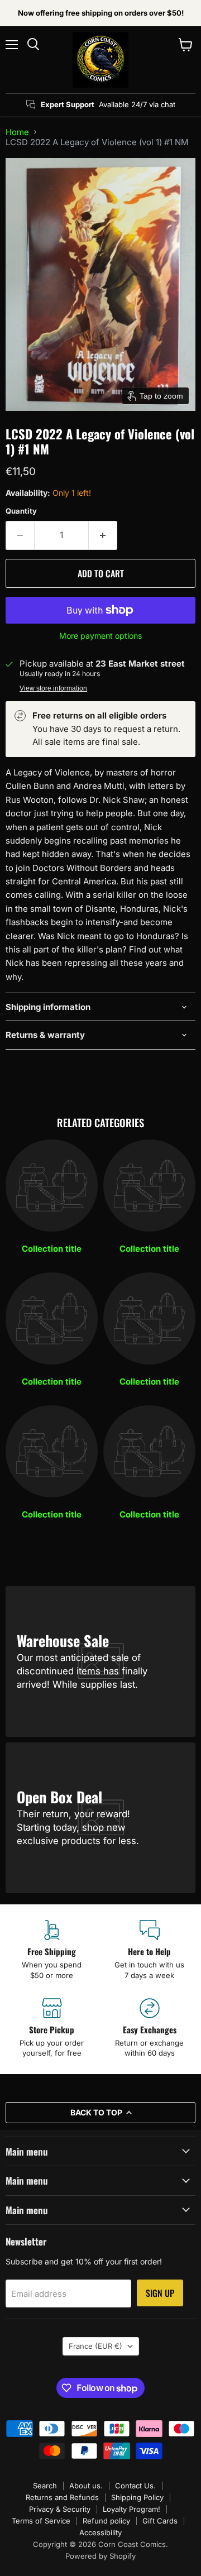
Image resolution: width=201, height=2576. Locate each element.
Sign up (160, 2293)
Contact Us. (135, 2486)
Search (45, 2486)
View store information (53, 688)
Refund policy (106, 2521)
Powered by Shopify (100, 2556)
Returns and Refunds (62, 2497)
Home (17, 132)
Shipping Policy (137, 2497)
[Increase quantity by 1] (103, 535)
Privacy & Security (60, 2509)
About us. (86, 2486)
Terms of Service (41, 2521)
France (95, 2346)
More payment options (100, 636)
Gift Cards (160, 2521)
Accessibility (100, 2532)
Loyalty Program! (131, 2509)
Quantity (21, 511)
